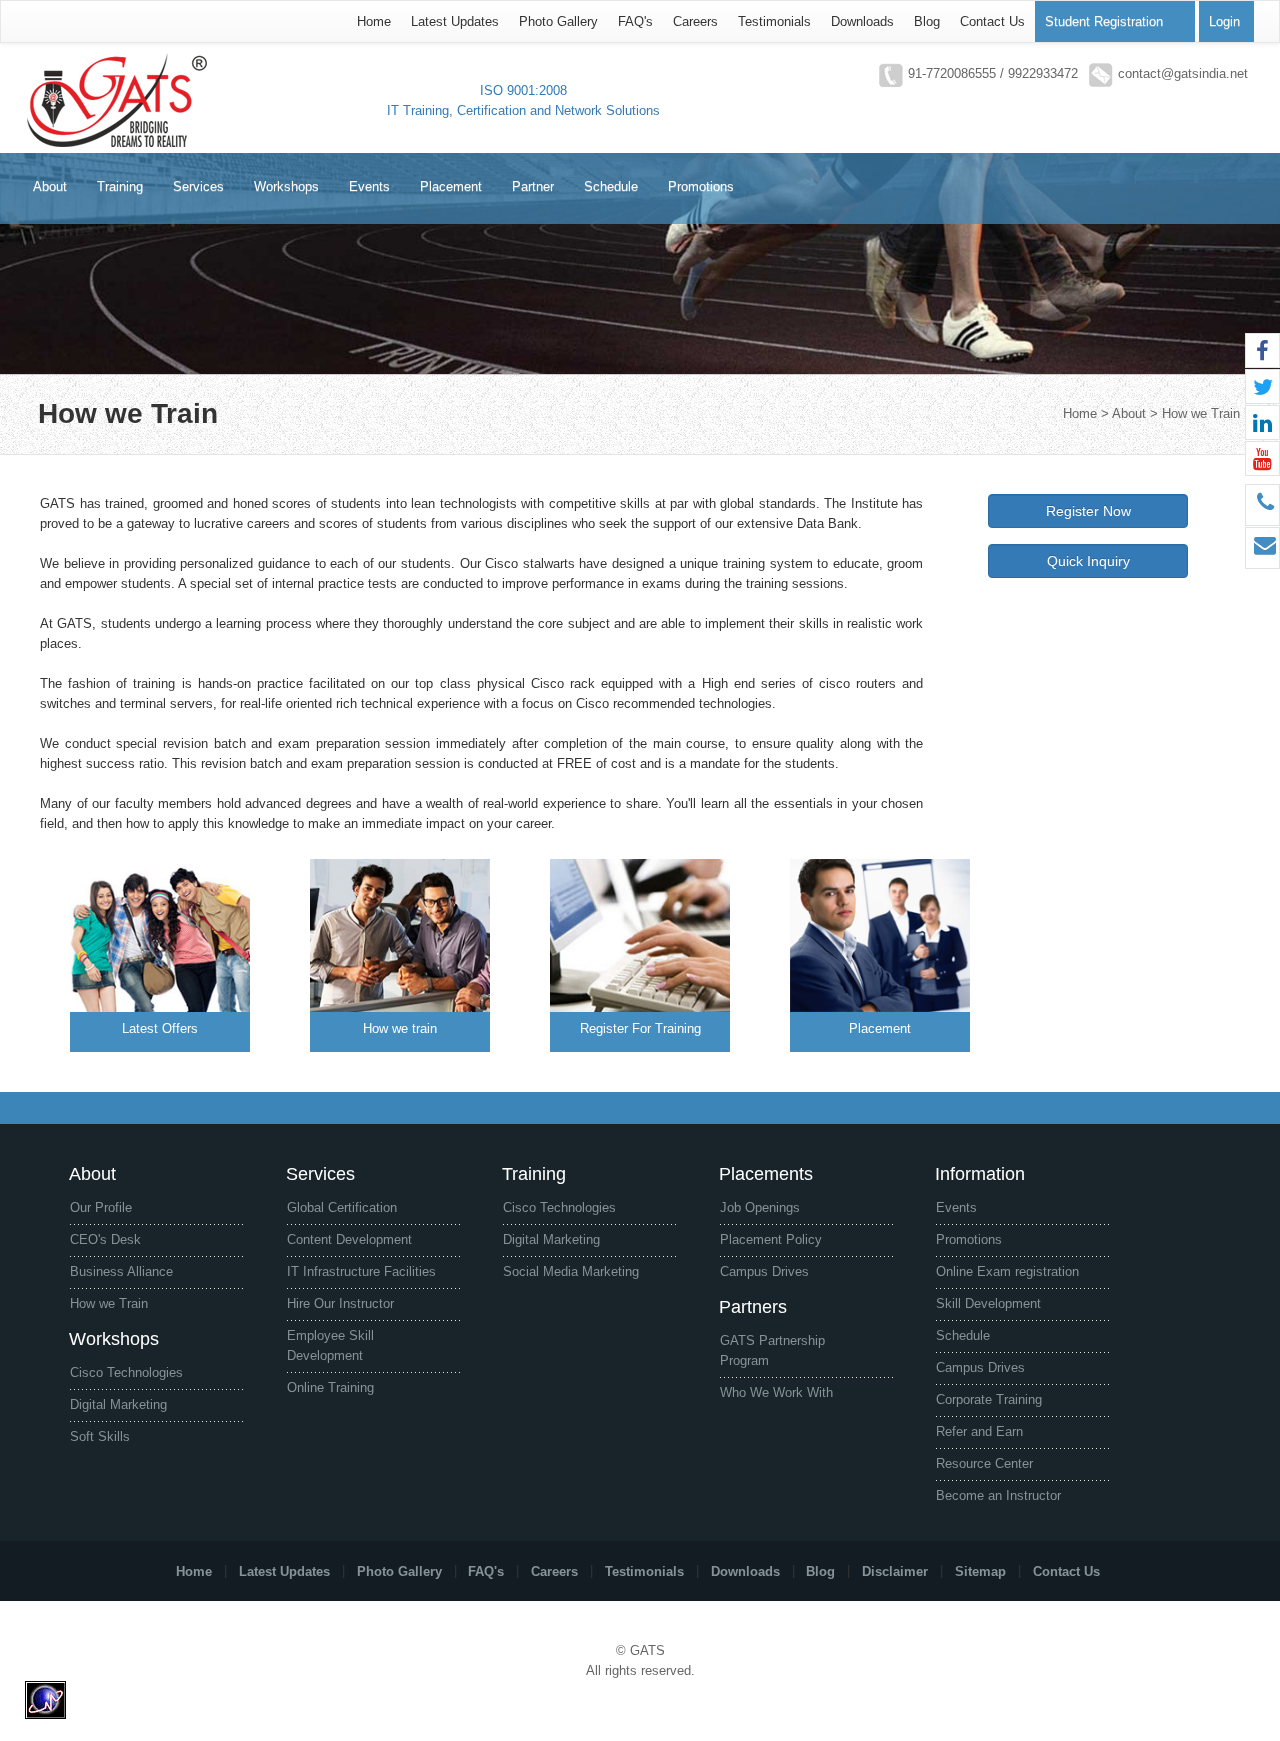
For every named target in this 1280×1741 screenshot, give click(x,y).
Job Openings (760, 1207)
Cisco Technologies (126, 1372)
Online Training (330, 1387)
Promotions (969, 1239)
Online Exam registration (1007, 1271)
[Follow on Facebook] (1262, 350)
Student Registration (1104, 21)
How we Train (109, 1303)
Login (1224, 21)
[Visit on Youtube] (1262, 458)
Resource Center (984, 1463)
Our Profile (101, 1207)
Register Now (1088, 511)
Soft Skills (100, 1436)
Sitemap (980, 1570)
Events (956, 1207)
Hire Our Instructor (340, 1303)
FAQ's (635, 21)
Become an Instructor (998, 1495)
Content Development (349, 1239)
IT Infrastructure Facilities (361, 1271)
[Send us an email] (1262, 548)
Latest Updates (455, 21)
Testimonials (774, 21)
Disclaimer (895, 1570)
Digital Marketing (118, 1404)
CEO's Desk (105, 1239)
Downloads (862, 21)
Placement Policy (771, 1239)
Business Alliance (121, 1271)
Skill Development (988, 1303)
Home (374, 21)
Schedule (963, 1335)
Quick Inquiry (1088, 561)
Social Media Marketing (571, 1271)
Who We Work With (776, 1392)
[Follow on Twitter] (1262, 386)
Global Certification (342, 1207)
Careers (695, 21)
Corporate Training (989, 1399)
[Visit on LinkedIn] (1262, 422)
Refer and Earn (979, 1431)
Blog (927, 21)
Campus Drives (764, 1271)
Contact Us (992, 21)
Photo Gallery (558, 21)
